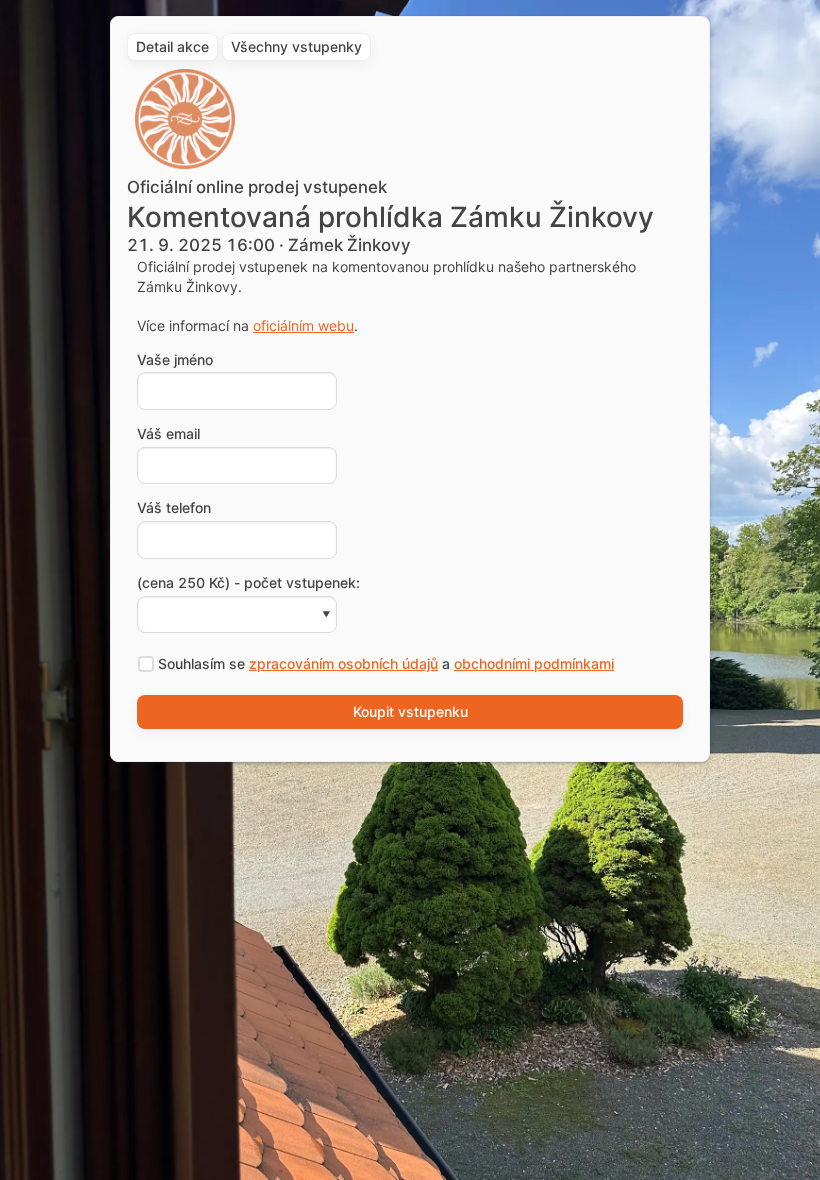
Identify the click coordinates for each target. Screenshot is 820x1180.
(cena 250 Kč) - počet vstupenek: (248, 583)
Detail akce (172, 46)
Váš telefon (174, 508)
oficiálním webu (303, 325)
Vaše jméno (175, 360)
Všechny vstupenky (296, 46)
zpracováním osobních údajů (343, 663)
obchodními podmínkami (534, 663)
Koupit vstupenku (410, 711)
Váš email (168, 434)
